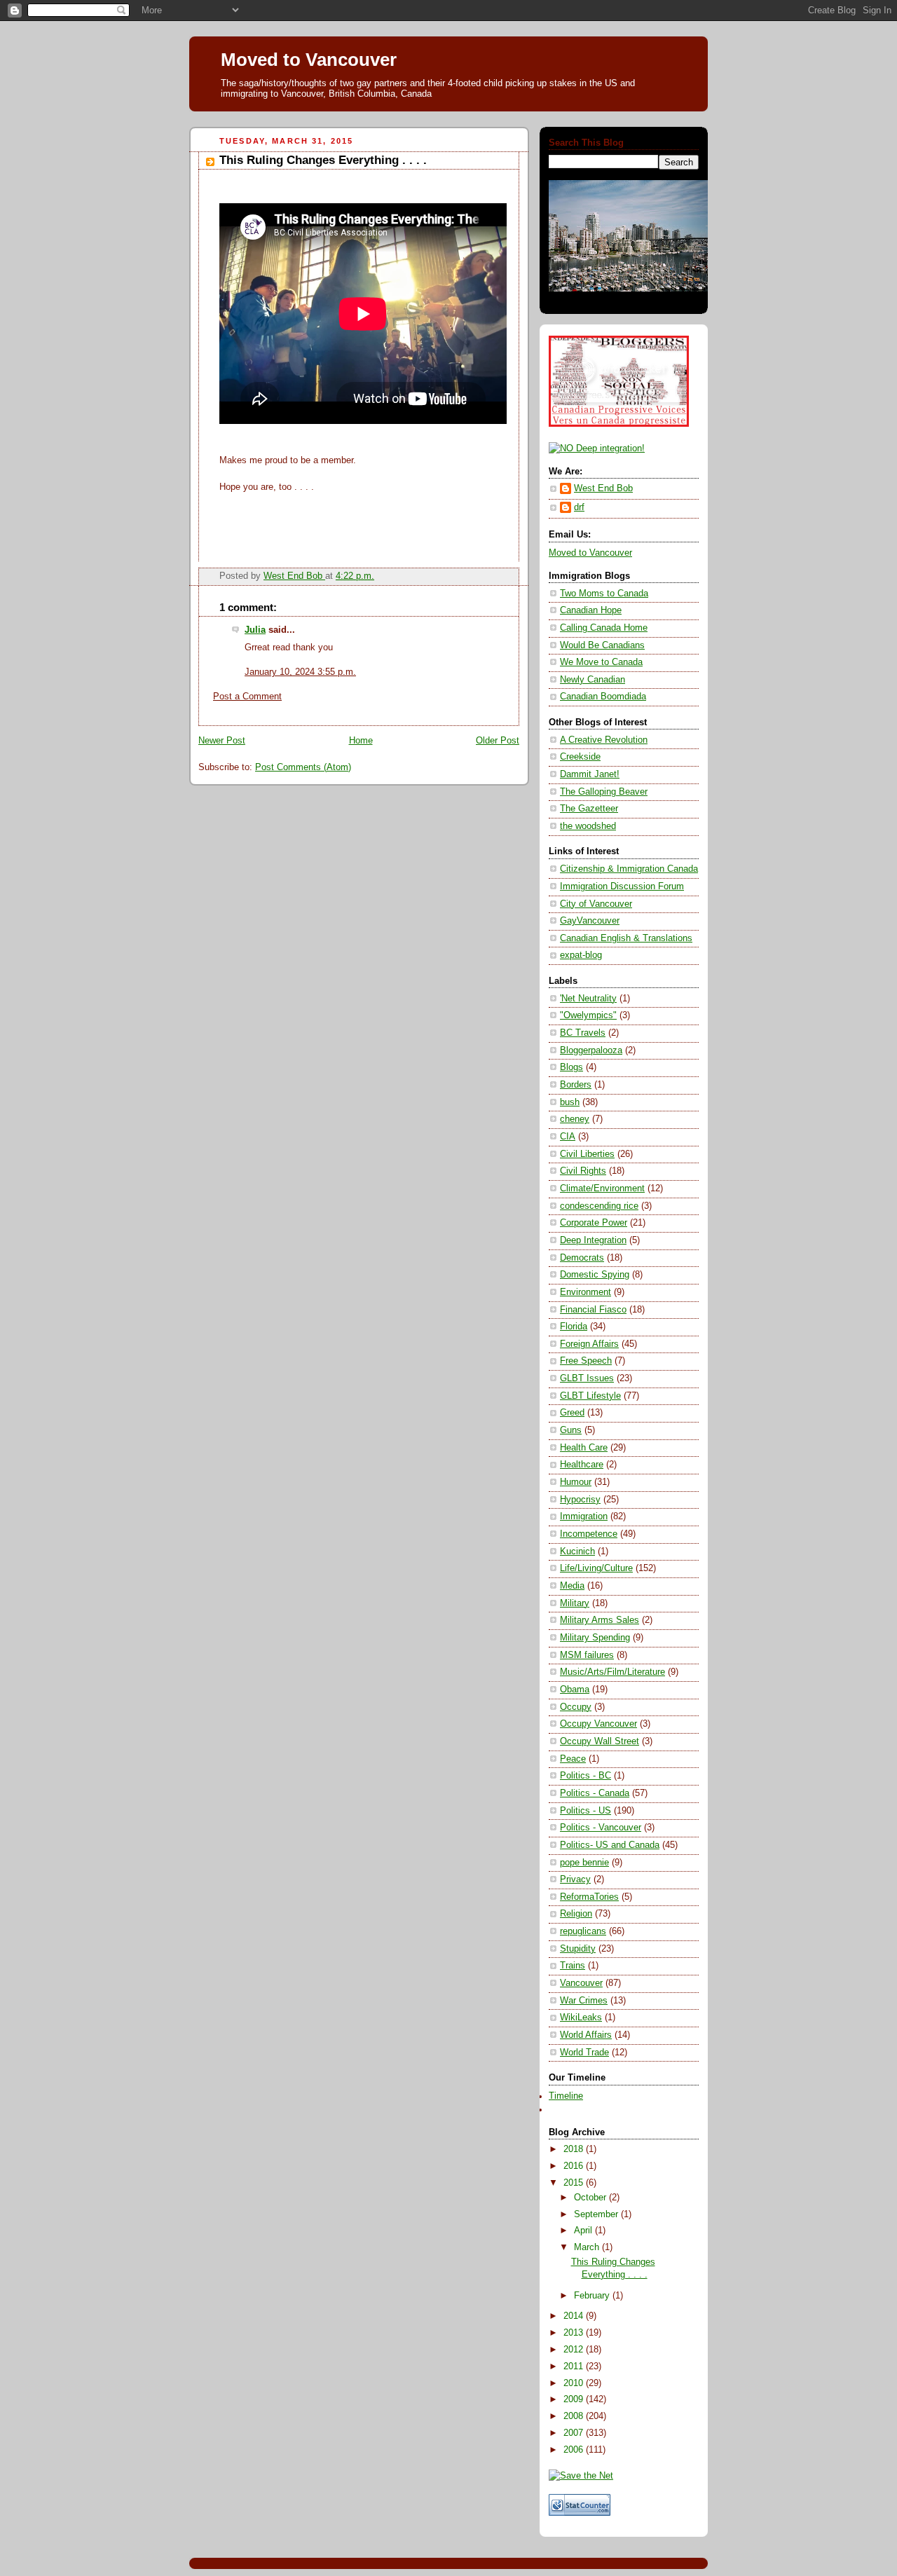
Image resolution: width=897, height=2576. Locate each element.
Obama (575, 1690)
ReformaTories (589, 1897)
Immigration (584, 1516)
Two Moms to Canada (604, 594)
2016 (575, 2166)
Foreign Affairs (589, 1344)
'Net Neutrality (588, 999)
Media (572, 1586)
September (597, 2214)
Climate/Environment (602, 1188)
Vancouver (581, 1983)
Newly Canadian (593, 680)
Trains (573, 1966)
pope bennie (584, 1863)
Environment (586, 1292)
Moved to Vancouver (309, 60)
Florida (574, 1327)
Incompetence (589, 1534)
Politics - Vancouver (601, 1828)
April (584, 2231)
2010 (575, 2383)
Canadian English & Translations (626, 938)
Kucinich (577, 1551)
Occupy (576, 1707)
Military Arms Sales (600, 1620)
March (588, 2247)
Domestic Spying (595, 1275)
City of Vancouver (596, 904)
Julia (255, 630)
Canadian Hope (591, 610)
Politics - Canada (595, 1793)
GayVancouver (590, 921)
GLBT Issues (587, 1378)
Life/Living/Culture (596, 1568)
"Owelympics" (588, 1015)
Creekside (580, 757)
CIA (568, 1137)
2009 (575, 2399)
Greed (572, 1413)
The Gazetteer (589, 809)
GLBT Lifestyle (590, 1396)
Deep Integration (593, 1240)
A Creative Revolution (604, 740)
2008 (575, 2416)
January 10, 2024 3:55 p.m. (300, 672)
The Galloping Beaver (604, 792)
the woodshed (588, 826)
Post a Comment (247, 697)
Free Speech (586, 1361)
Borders (576, 1085)
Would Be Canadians (602, 645)
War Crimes (584, 2001)
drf (579, 507)
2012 (575, 2350)
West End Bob (603, 488)
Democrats (582, 1258)
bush (570, 1102)
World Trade (584, 2053)
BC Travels (583, 1033)
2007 (575, 2433)
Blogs (571, 1067)
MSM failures (587, 1655)
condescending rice (599, 1206)
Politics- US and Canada (610, 1845)
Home (361, 741)
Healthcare (582, 1465)
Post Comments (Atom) (303, 767)
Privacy (575, 1879)
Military (575, 1603)
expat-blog (581, 955)
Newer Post (222, 741)
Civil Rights (583, 1171)
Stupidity (578, 1949)
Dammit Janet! (590, 774)
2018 (575, 2149)
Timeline (566, 2096)
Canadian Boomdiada (603, 697)
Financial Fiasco (593, 1310)
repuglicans (583, 1931)
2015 (575, 2183)
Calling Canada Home (604, 628)
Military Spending (595, 1638)
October (591, 2198)
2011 (575, 2366)
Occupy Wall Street (600, 1741)
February (593, 2296)
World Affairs (586, 2035)
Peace (573, 1759)
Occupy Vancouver (598, 1724)
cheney (575, 1119)
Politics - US (586, 1811)
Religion (576, 1914)
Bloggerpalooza (591, 1050)
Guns (571, 1430)
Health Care (584, 1448)
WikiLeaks (581, 2017)
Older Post (498, 741)
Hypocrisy (580, 1500)
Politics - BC (586, 1776)
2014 (575, 2316)
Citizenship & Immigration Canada (629, 869)
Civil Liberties (587, 1154)
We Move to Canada (601, 662)
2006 (575, 2450)
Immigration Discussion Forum (622, 886)
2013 (575, 2333)
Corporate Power (594, 1223)
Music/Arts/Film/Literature (612, 1672)
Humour (576, 1482)
